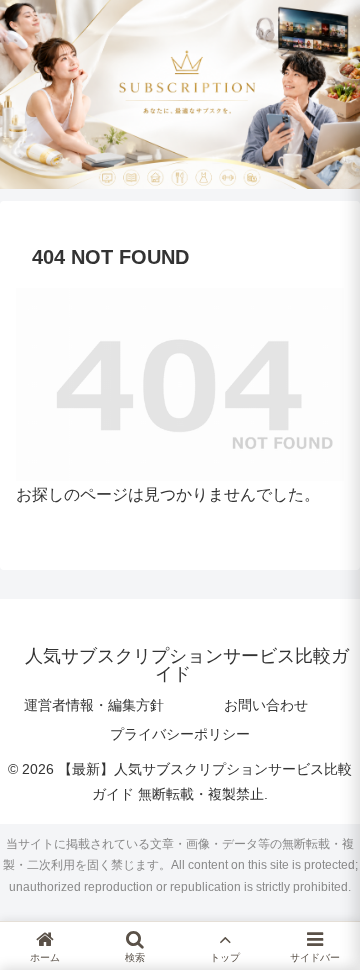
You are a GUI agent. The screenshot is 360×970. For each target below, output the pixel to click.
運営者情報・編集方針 (94, 705)
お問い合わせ (266, 705)
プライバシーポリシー (180, 734)
